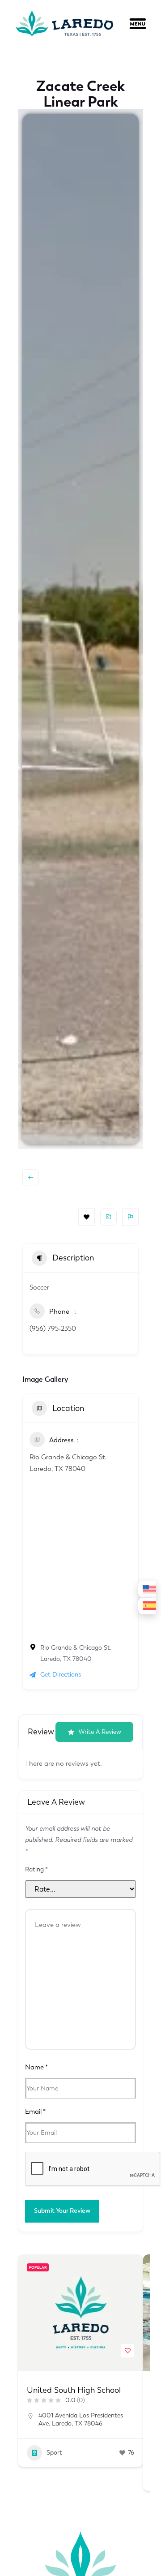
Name (36, 2067)
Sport (54, 2453)
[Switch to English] (147, 1589)
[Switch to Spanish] (147, 1606)
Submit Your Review (62, 2211)
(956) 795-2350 (53, 1329)
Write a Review (100, 1732)
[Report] (130, 1217)
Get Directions (61, 1675)
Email (35, 2112)
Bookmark (87, 1217)
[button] (145, 26)
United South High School (74, 2390)
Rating (36, 1870)
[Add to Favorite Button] (127, 2351)
